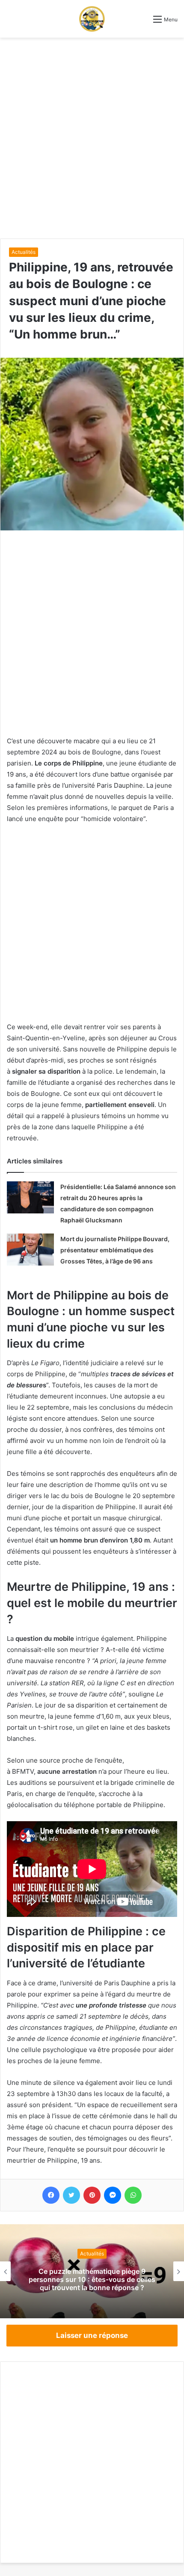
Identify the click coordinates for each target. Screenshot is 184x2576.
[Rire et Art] (92, 19)
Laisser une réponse (92, 2335)
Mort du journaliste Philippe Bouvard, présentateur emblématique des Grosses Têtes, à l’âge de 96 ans (115, 1250)
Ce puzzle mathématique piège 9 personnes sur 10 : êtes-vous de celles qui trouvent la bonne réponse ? (92, 2279)
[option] (92, 2271)
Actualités (24, 252)
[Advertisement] (92, 138)
